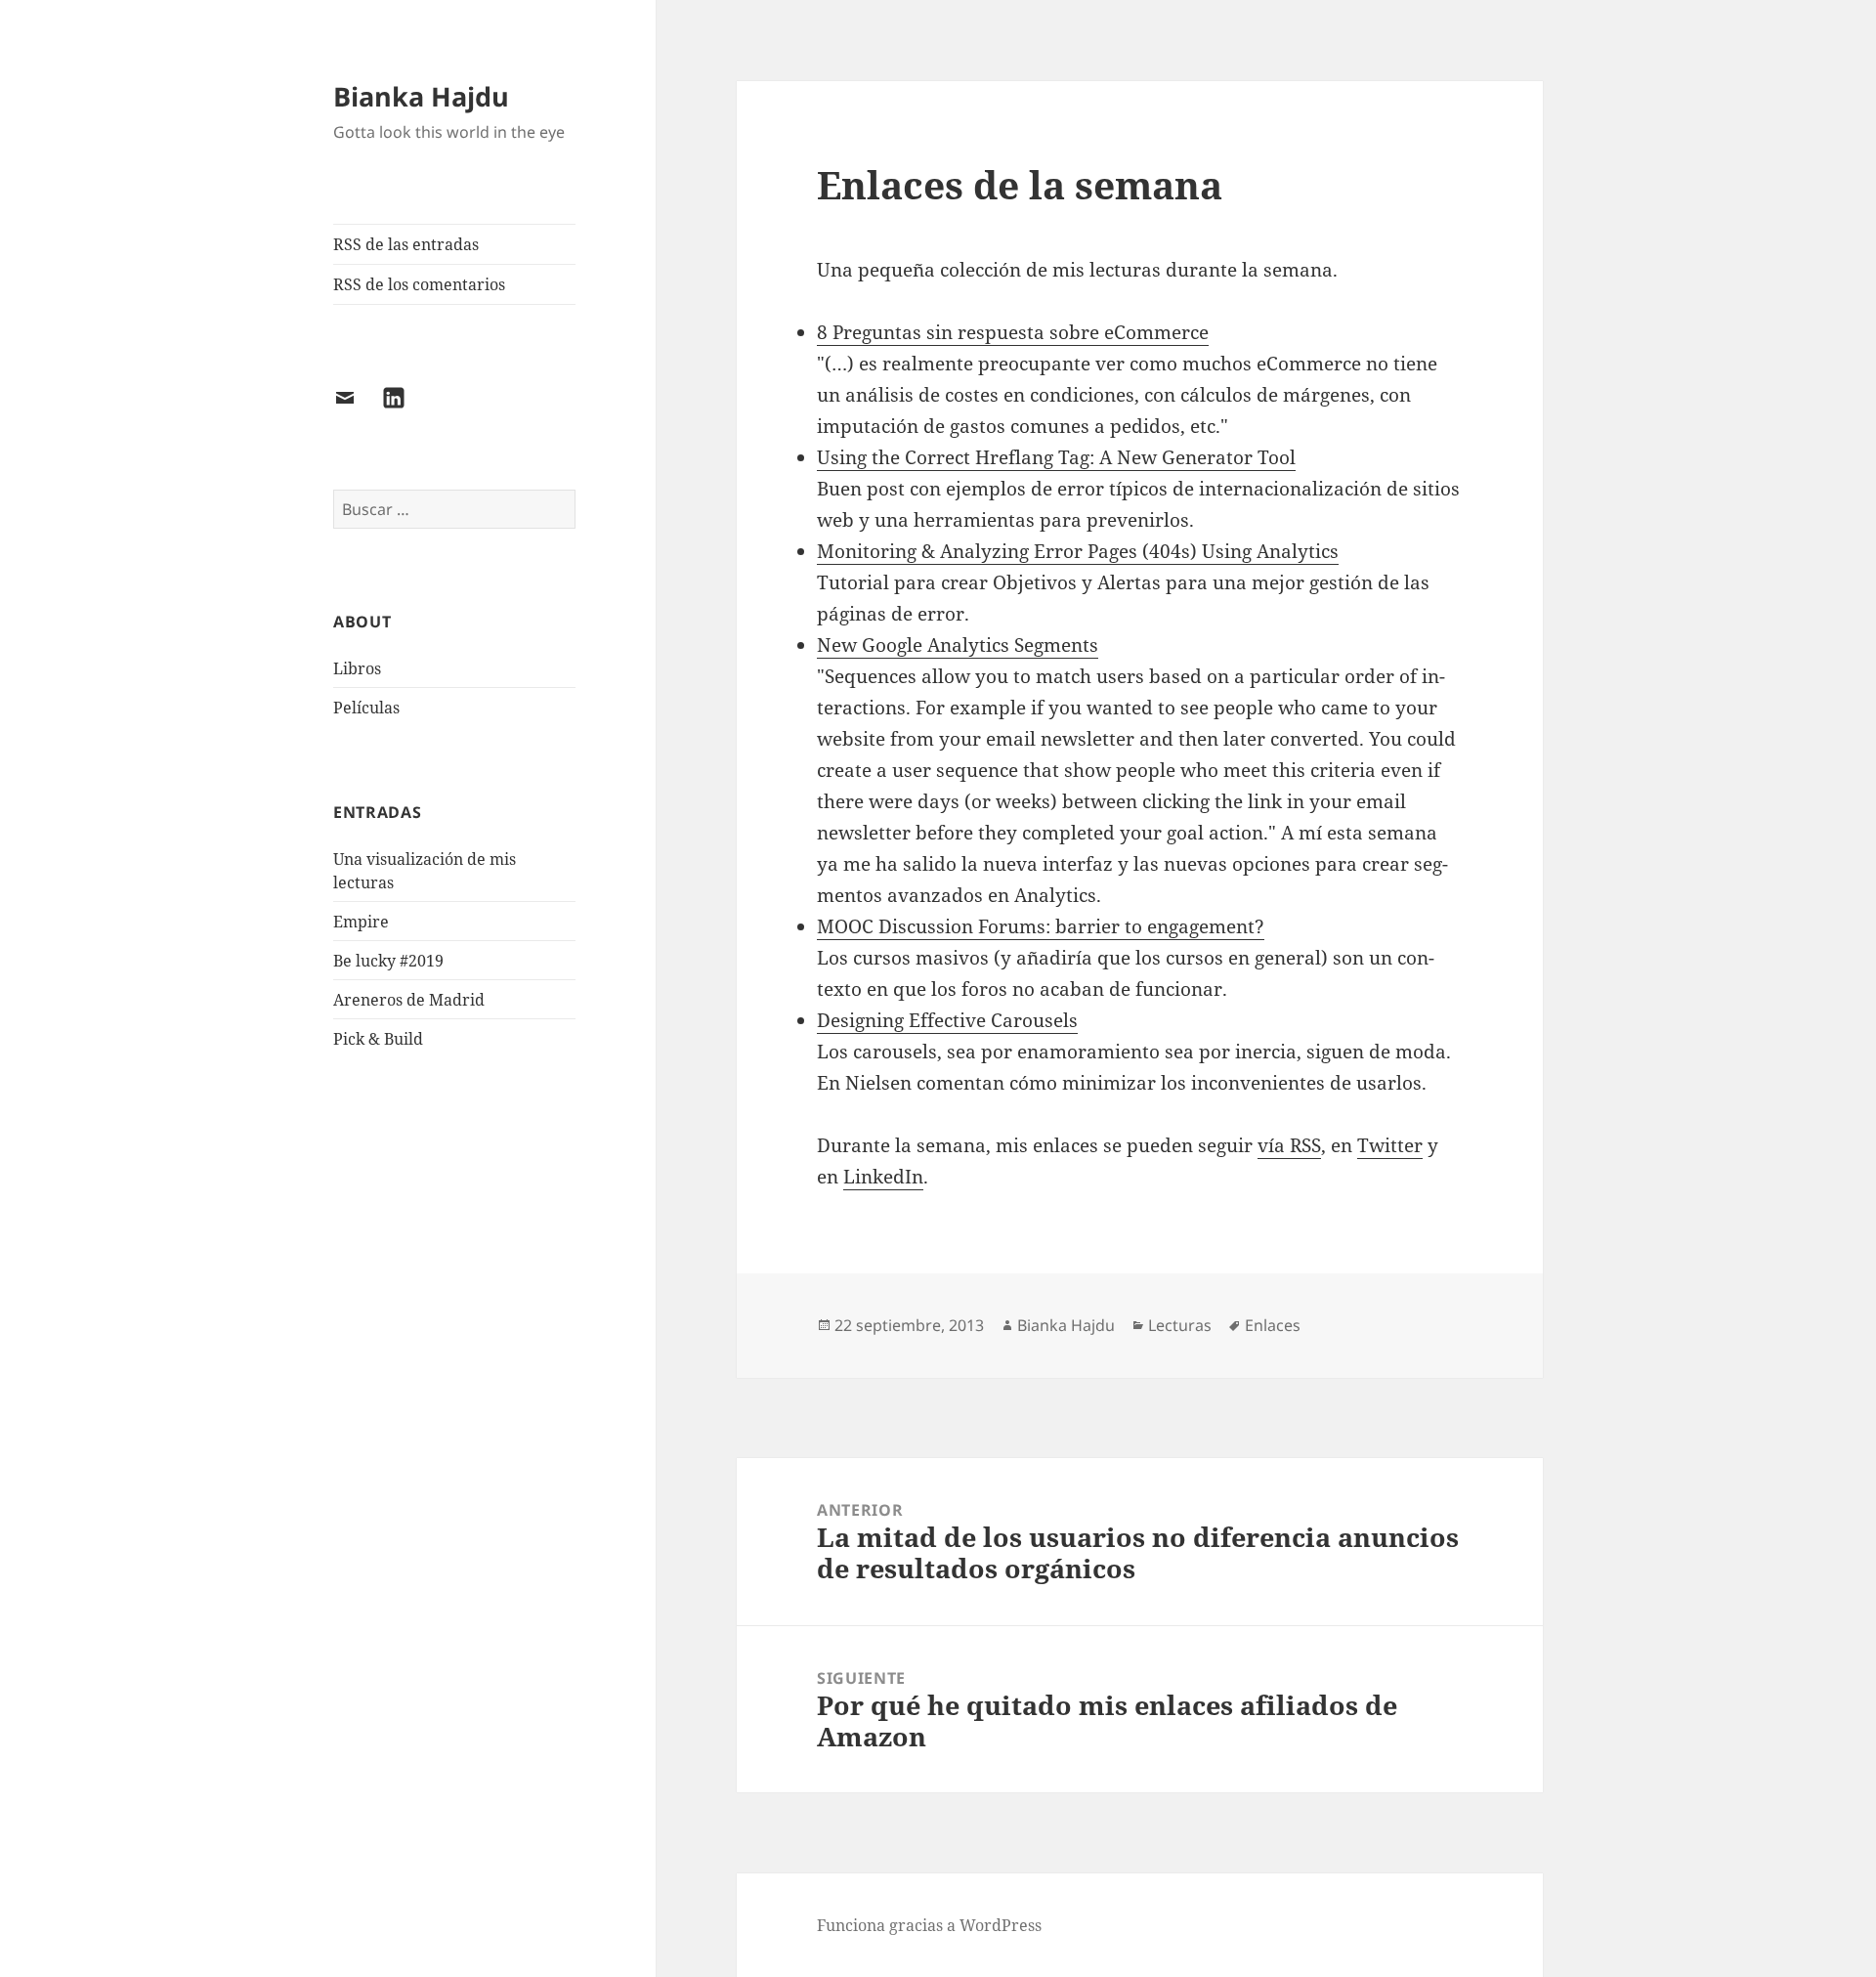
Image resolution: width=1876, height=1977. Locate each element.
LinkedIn (883, 1177)
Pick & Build (378, 1039)
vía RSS (1289, 1145)
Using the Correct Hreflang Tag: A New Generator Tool (1056, 457)
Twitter (1390, 1145)
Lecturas (1180, 1325)
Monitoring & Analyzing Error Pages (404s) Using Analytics (1078, 551)
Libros (357, 668)
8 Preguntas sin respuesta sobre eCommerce (1013, 332)
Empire (361, 922)
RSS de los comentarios (419, 284)
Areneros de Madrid (409, 1000)
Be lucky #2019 (388, 961)
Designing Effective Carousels (947, 1020)
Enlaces (1273, 1325)
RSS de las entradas (406, 244)
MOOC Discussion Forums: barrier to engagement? (1041, 926)
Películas (366, 708)
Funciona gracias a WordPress (929, 1925)
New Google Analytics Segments (958, 645)
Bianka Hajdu (421, 96)
